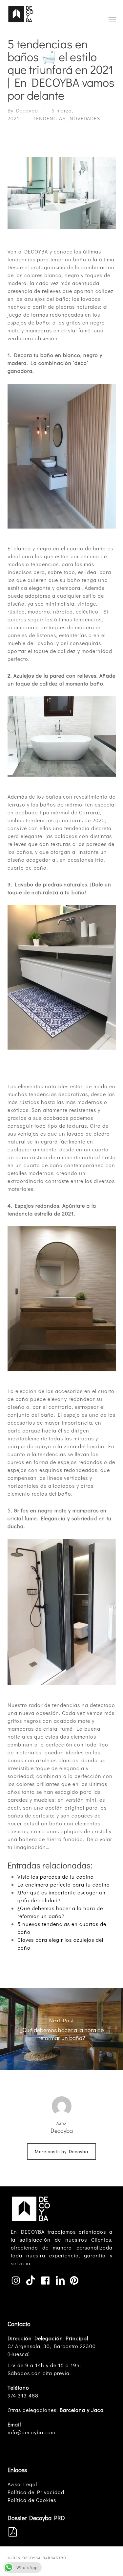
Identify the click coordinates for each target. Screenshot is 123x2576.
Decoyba (27, 110)
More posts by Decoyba (61, 2151)
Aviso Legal (22, 2484)
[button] (112, 19)
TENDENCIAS (49, 118)
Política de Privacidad (36, 2492)
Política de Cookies (32, 2500)
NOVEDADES (85, 118)
